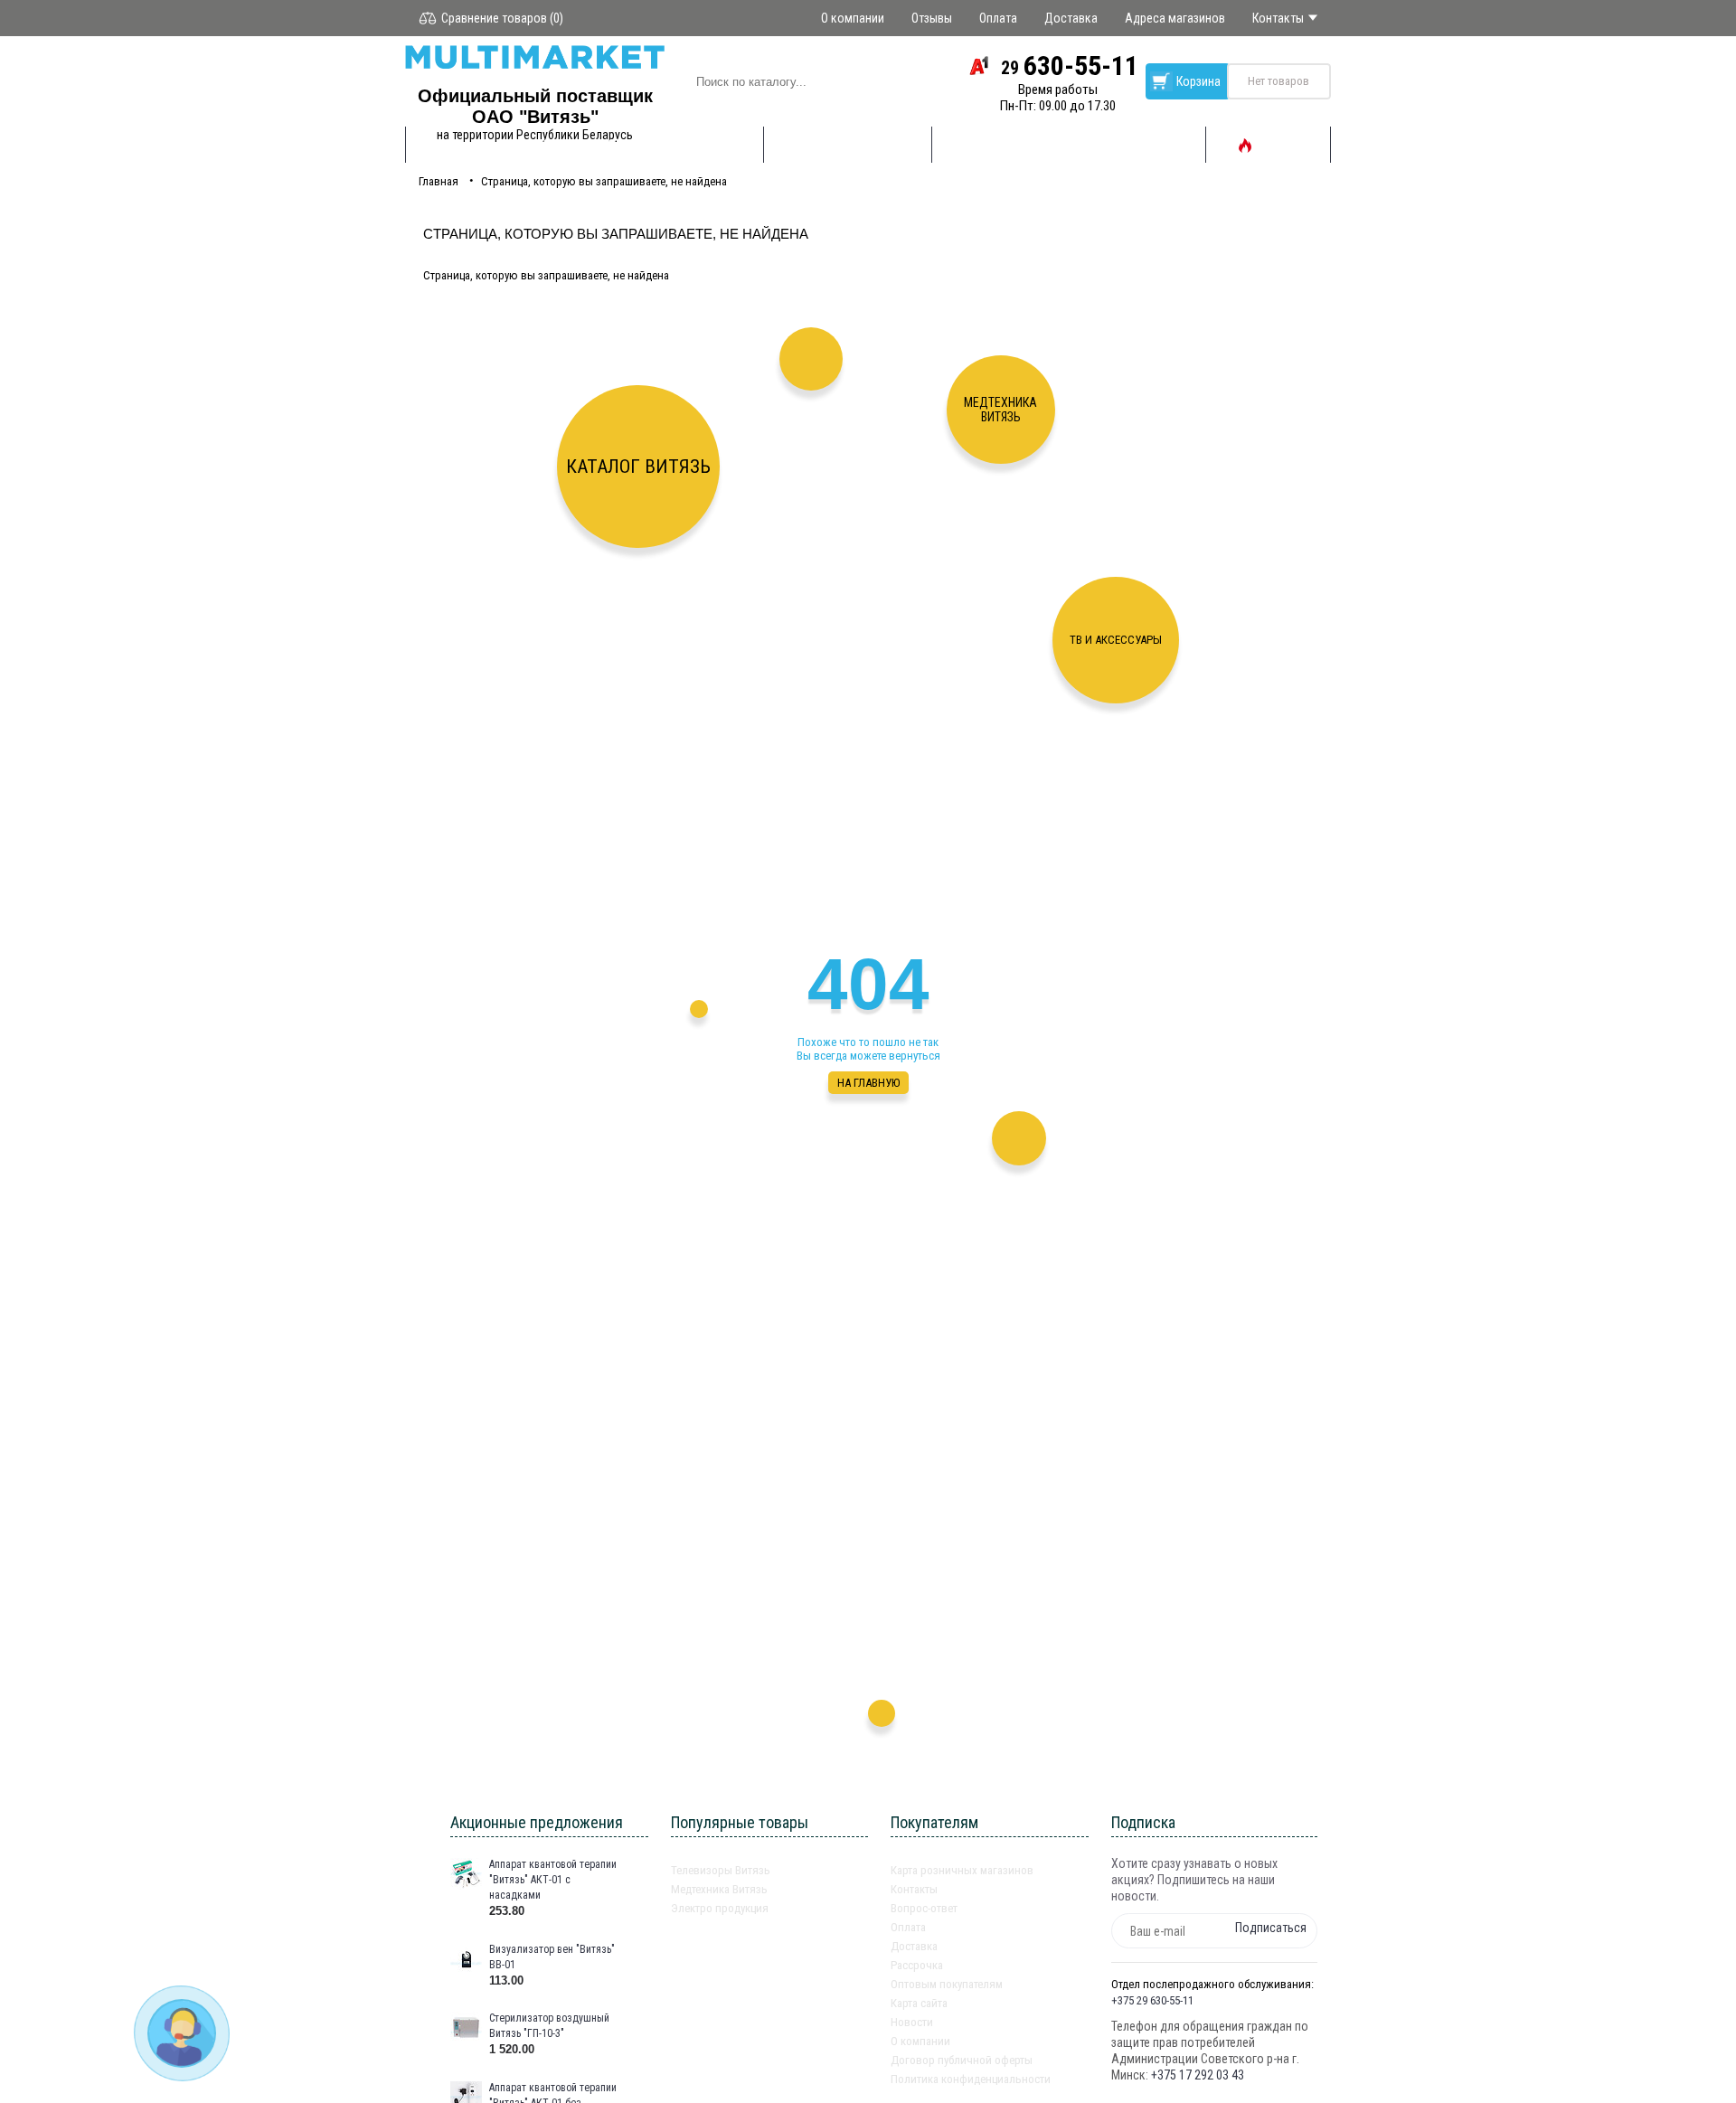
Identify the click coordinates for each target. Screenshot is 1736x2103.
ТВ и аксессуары (1116, 640)
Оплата (908, 1927)
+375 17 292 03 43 (1198, 2075)
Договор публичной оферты (962, 2060)
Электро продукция (720, 1908)
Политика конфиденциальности (971, 2079)
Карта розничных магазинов (962, 1870)
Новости (912, 2022)
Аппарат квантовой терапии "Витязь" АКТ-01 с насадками (553, 1880)
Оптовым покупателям (947, 1984)
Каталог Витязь (638, 467)
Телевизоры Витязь (721, 1870)
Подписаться (1271, 1928)
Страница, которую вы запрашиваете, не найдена (604, 181)
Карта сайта (919, 2003)
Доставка (914, 1946)
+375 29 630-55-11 (1152, 2000)
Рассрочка (917, 1965)
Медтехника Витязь (1000, 410)
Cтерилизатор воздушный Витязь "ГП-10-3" (549, 2026)
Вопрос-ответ (924, 1908)
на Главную (868, 1083)
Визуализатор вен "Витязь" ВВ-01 (552, 1957)
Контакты (914, 1889)
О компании (920, 2041)
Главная (439, 181)
